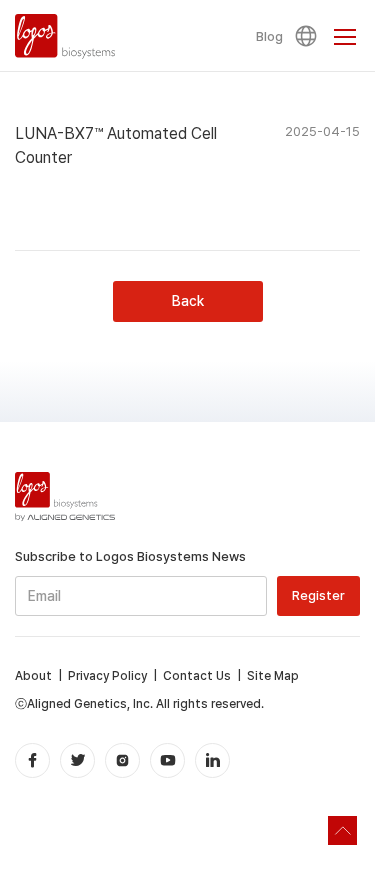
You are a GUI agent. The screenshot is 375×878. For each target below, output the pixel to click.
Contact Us (197, 676)
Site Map (273, 676)
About (33, 676)
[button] (309, 36)
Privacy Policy (107, 676)
